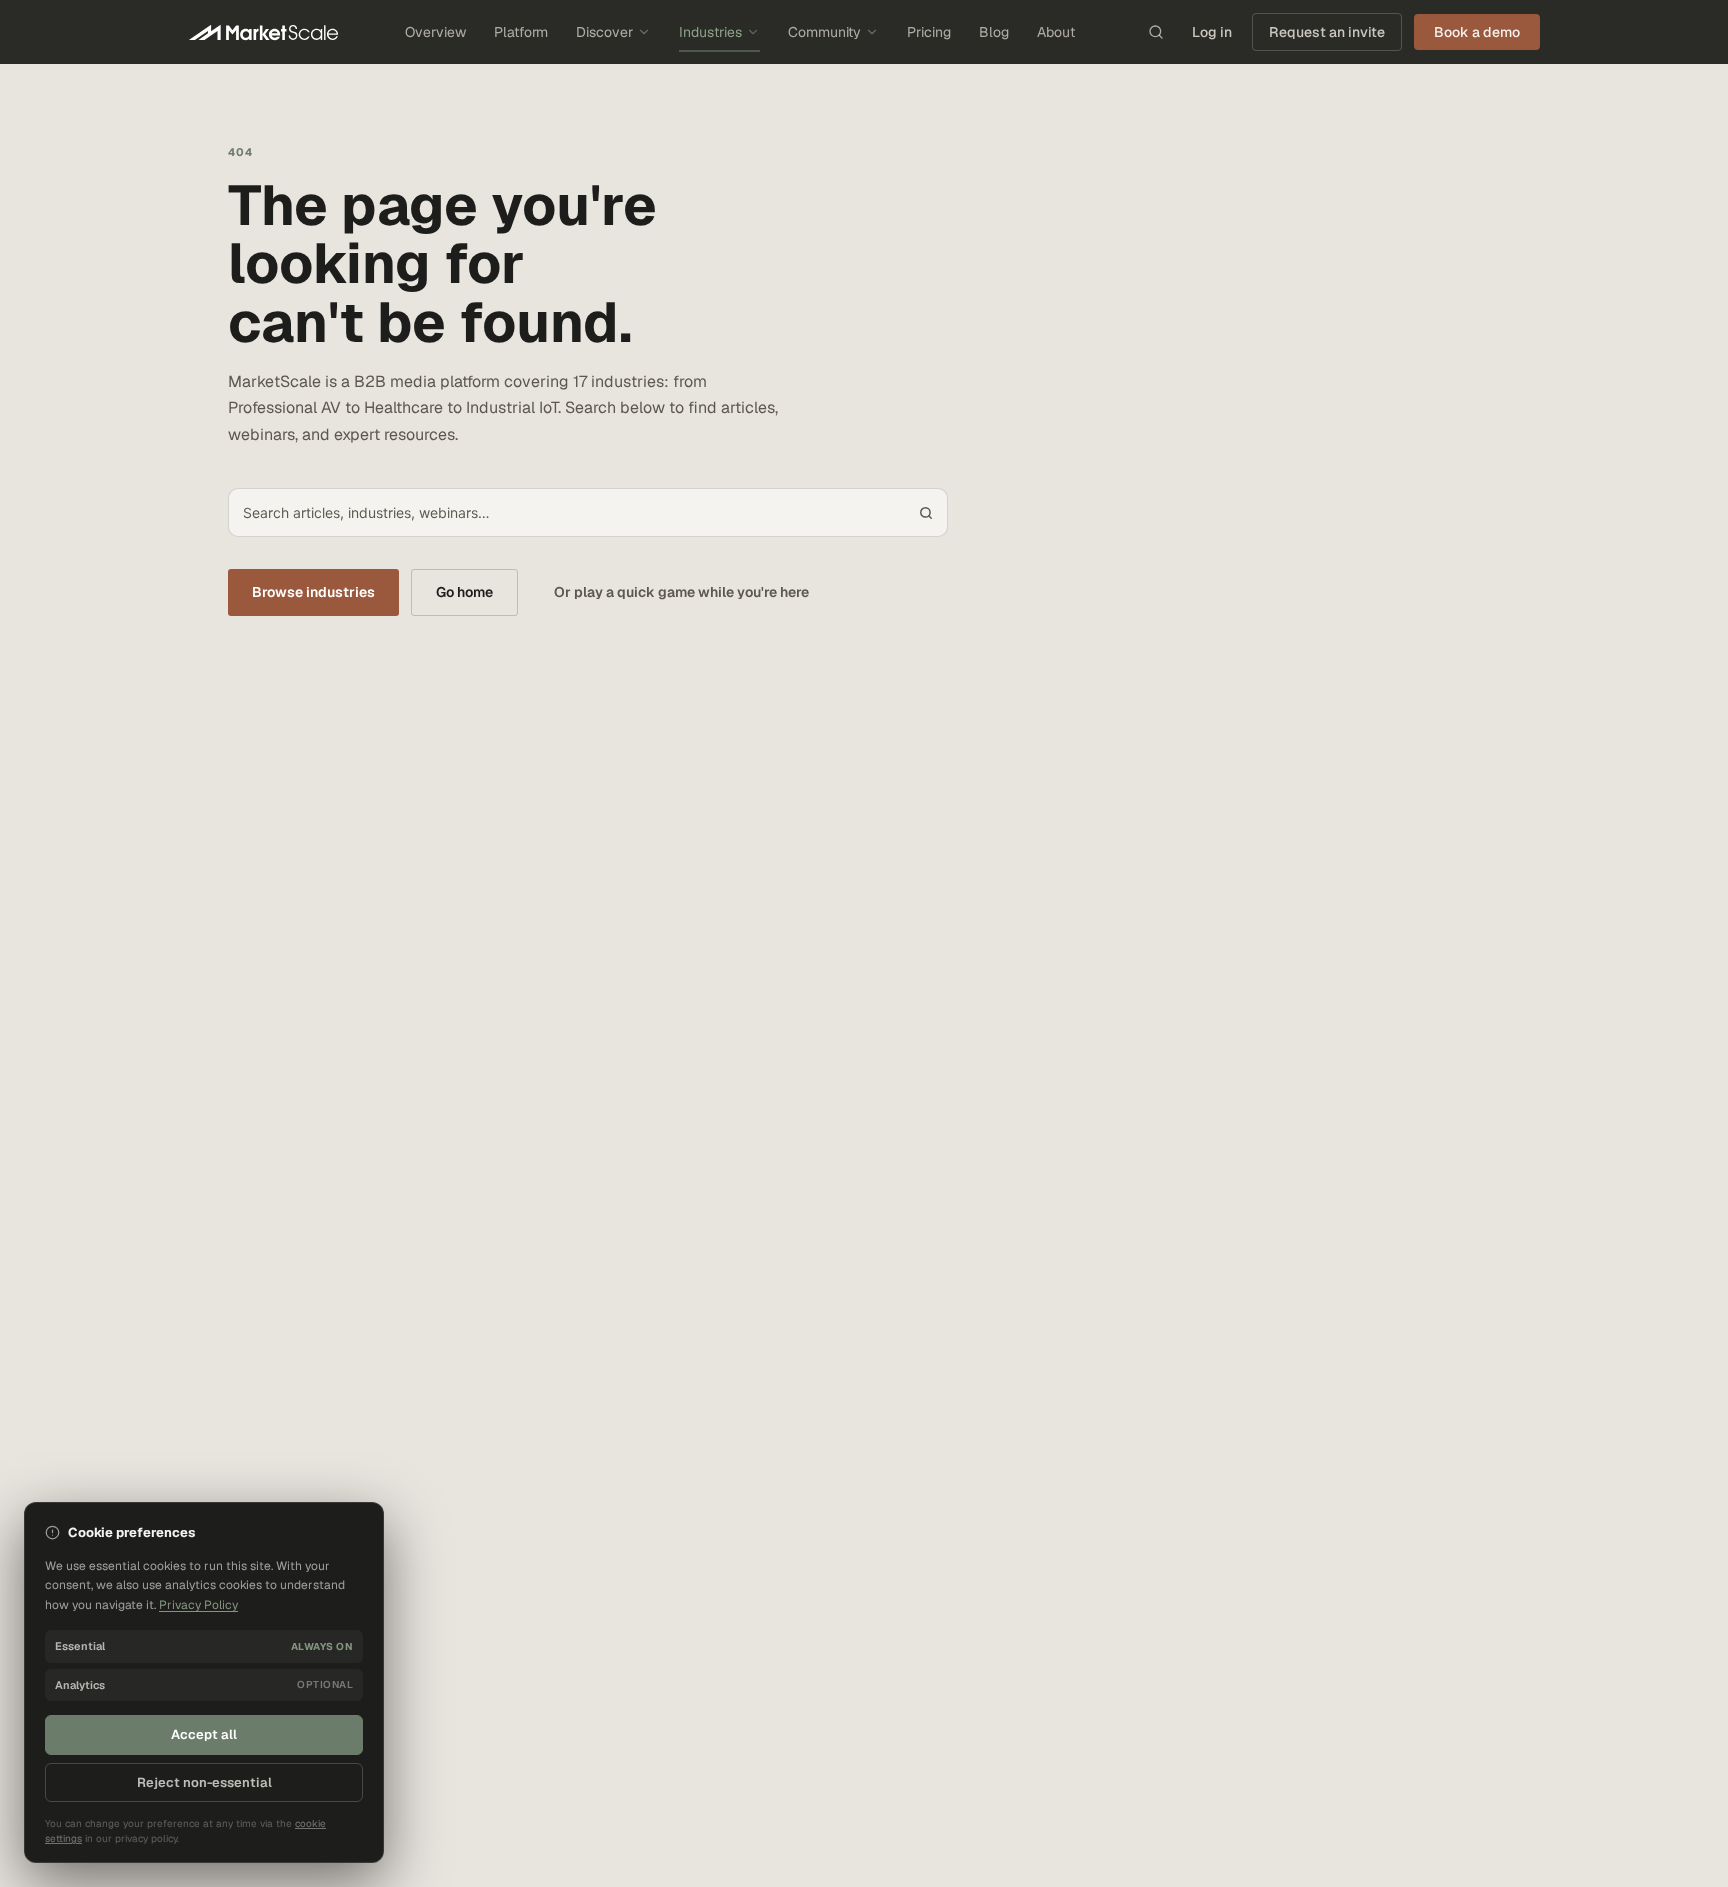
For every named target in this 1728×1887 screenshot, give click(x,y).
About (1056, 32)
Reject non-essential (204, 1782)
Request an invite (1327, 32)
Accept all (204, 1734)
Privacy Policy (198, 1605)
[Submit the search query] (926, 513)
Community (824, 32)
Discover (604, 32)
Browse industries (313, 592)
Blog (994, 32)
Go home (464, 592)
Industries (710, 32)
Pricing (929, 32)
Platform (521, 32)
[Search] (1156, 32)
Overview (435, 32)
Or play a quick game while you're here (681, 592)
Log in (1212, 32)
